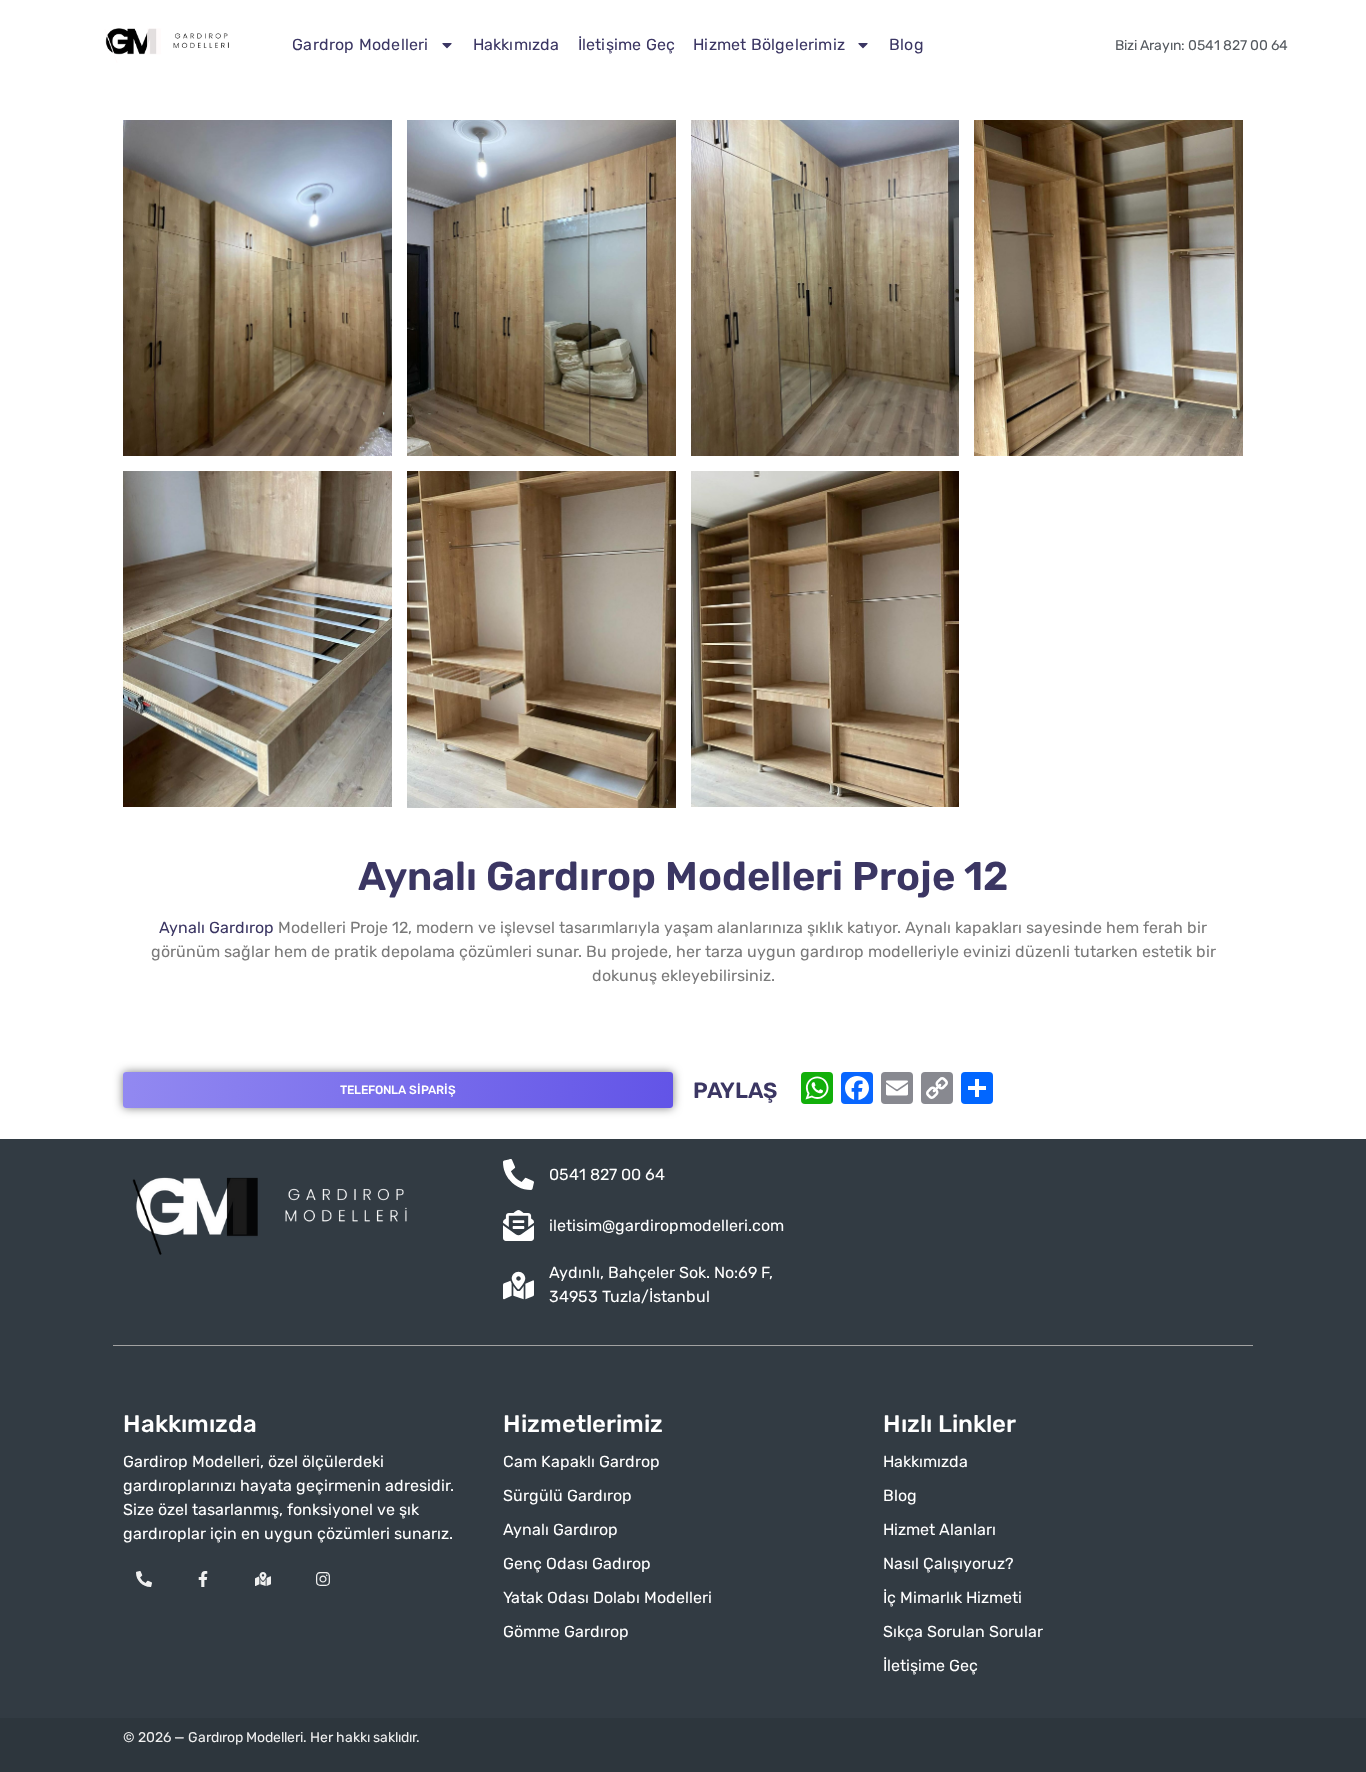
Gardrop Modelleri (360, 44)
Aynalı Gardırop (216, 927)
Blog (906, 44)
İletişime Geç (627, 44)
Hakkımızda (516, 44)
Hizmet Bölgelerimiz (769, 44)
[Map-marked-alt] (263, 1579)
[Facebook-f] (204, 1579)
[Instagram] (323, 1579)
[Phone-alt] (144, 1579)
